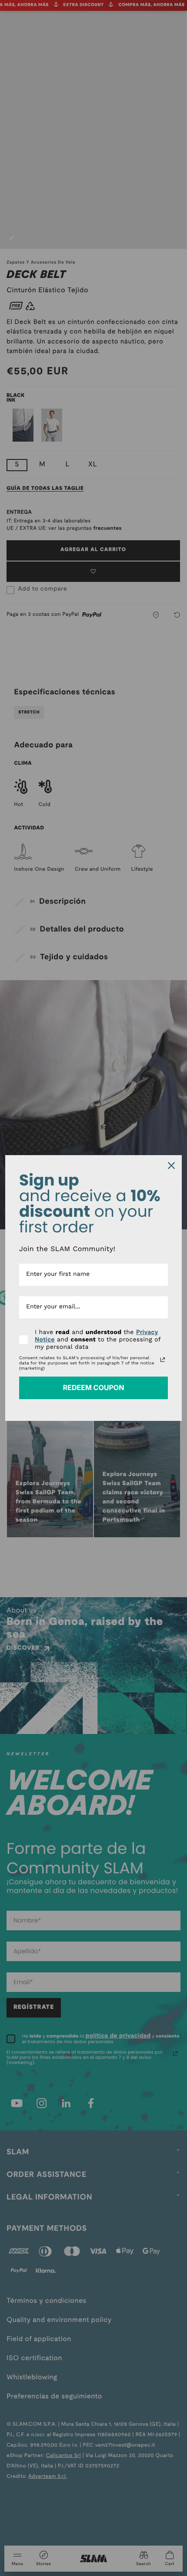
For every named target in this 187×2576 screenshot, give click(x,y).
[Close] (171, 1166)
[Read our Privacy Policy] (163, 1360)
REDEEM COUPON (94, 1387)
